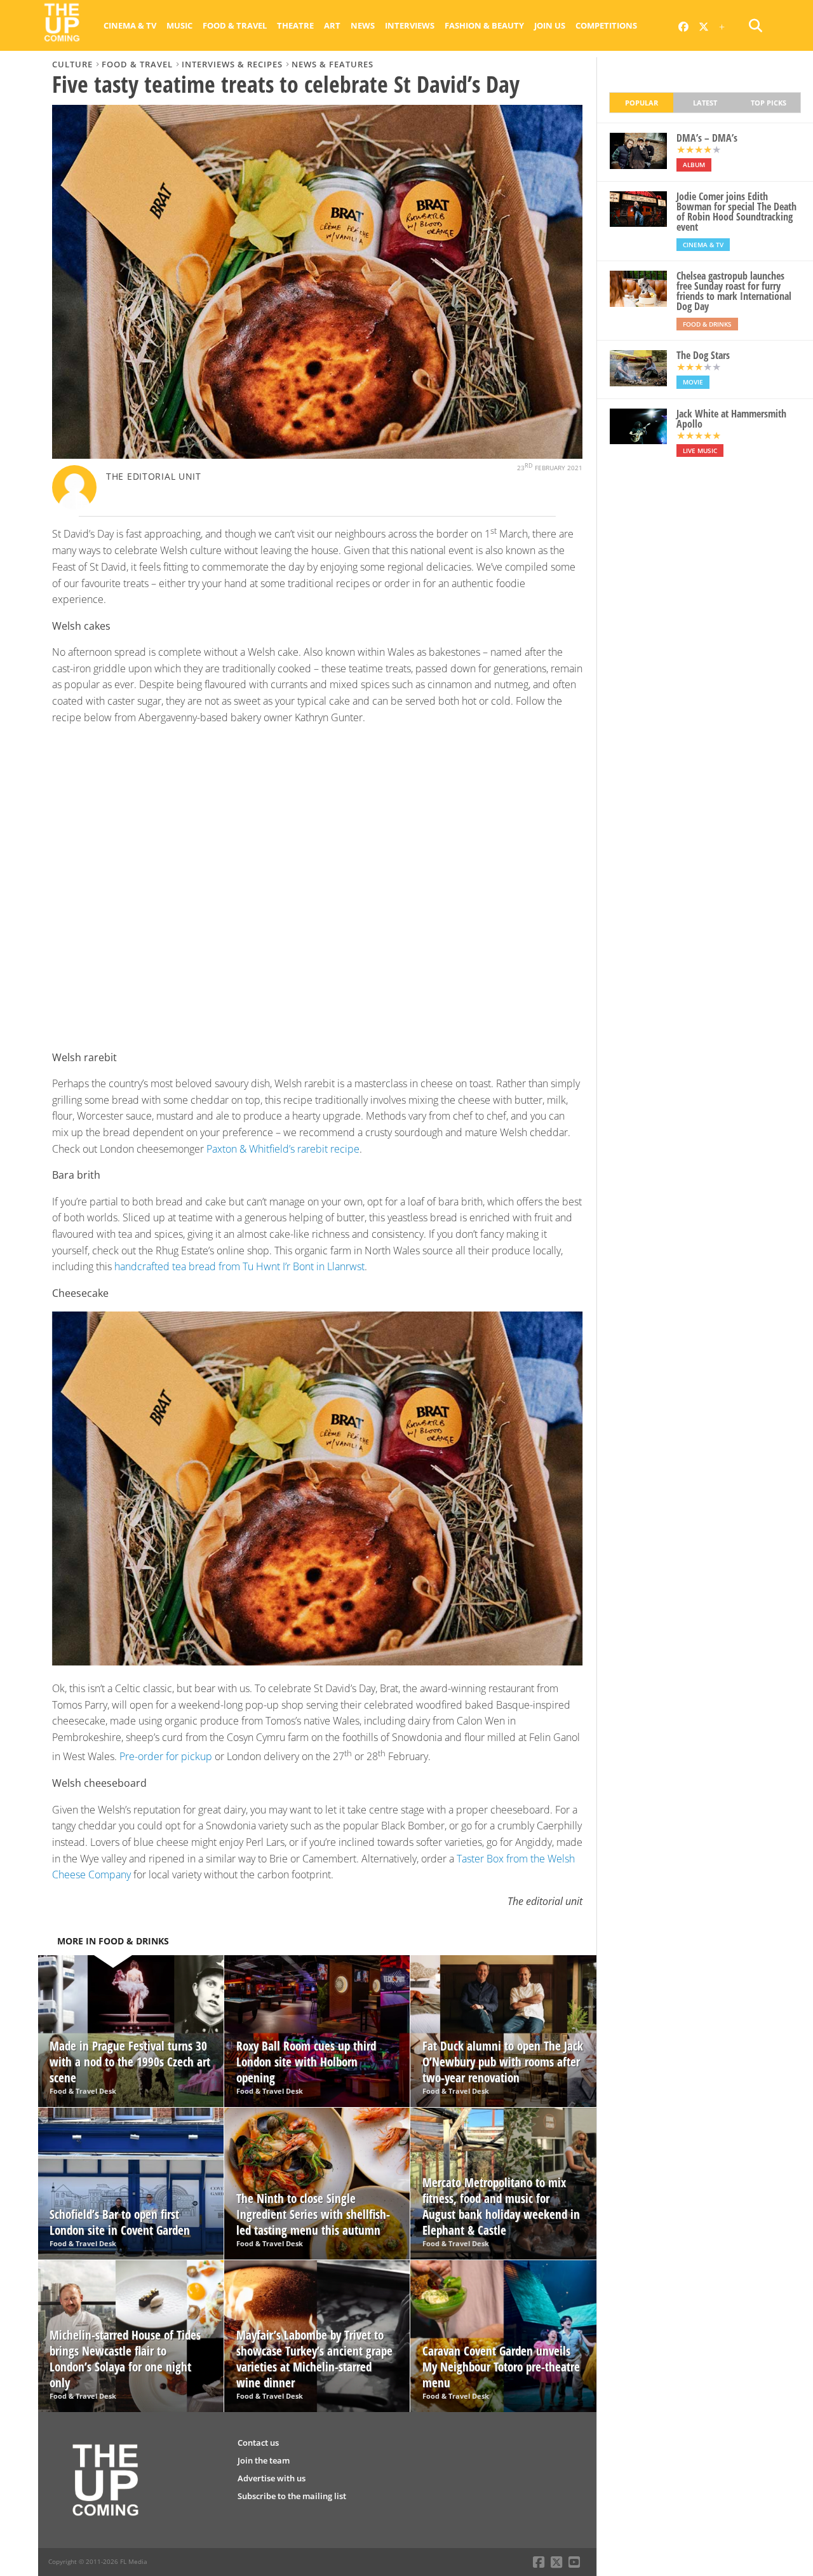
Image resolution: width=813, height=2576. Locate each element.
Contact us (258, 2443)
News (363, 25)
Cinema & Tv (130, 25)
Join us (550, 25)
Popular (642, 103)
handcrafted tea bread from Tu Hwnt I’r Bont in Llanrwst (239, 1266)
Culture (72, 64)
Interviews (410, 25)
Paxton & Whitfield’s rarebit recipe (283, 1149)
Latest (705, 103)
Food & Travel (235, 25)
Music (179, 25)
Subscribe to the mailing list (292, 2496)
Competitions (606, 25)
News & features (333, 64)
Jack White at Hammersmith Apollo (731, 419)
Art (332, 25)
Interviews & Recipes (232, 64)
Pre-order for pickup (166, 1757)
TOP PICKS (769, 103)
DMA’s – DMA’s (707, 138)
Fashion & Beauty (484, 25)
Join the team (264, 2460)
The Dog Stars (703, 355)
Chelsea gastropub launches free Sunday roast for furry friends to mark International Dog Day (734, 291)
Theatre (295, 25)
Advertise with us (272, 2478)
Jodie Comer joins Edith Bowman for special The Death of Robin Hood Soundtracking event (736, 212)
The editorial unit (154, 476)
